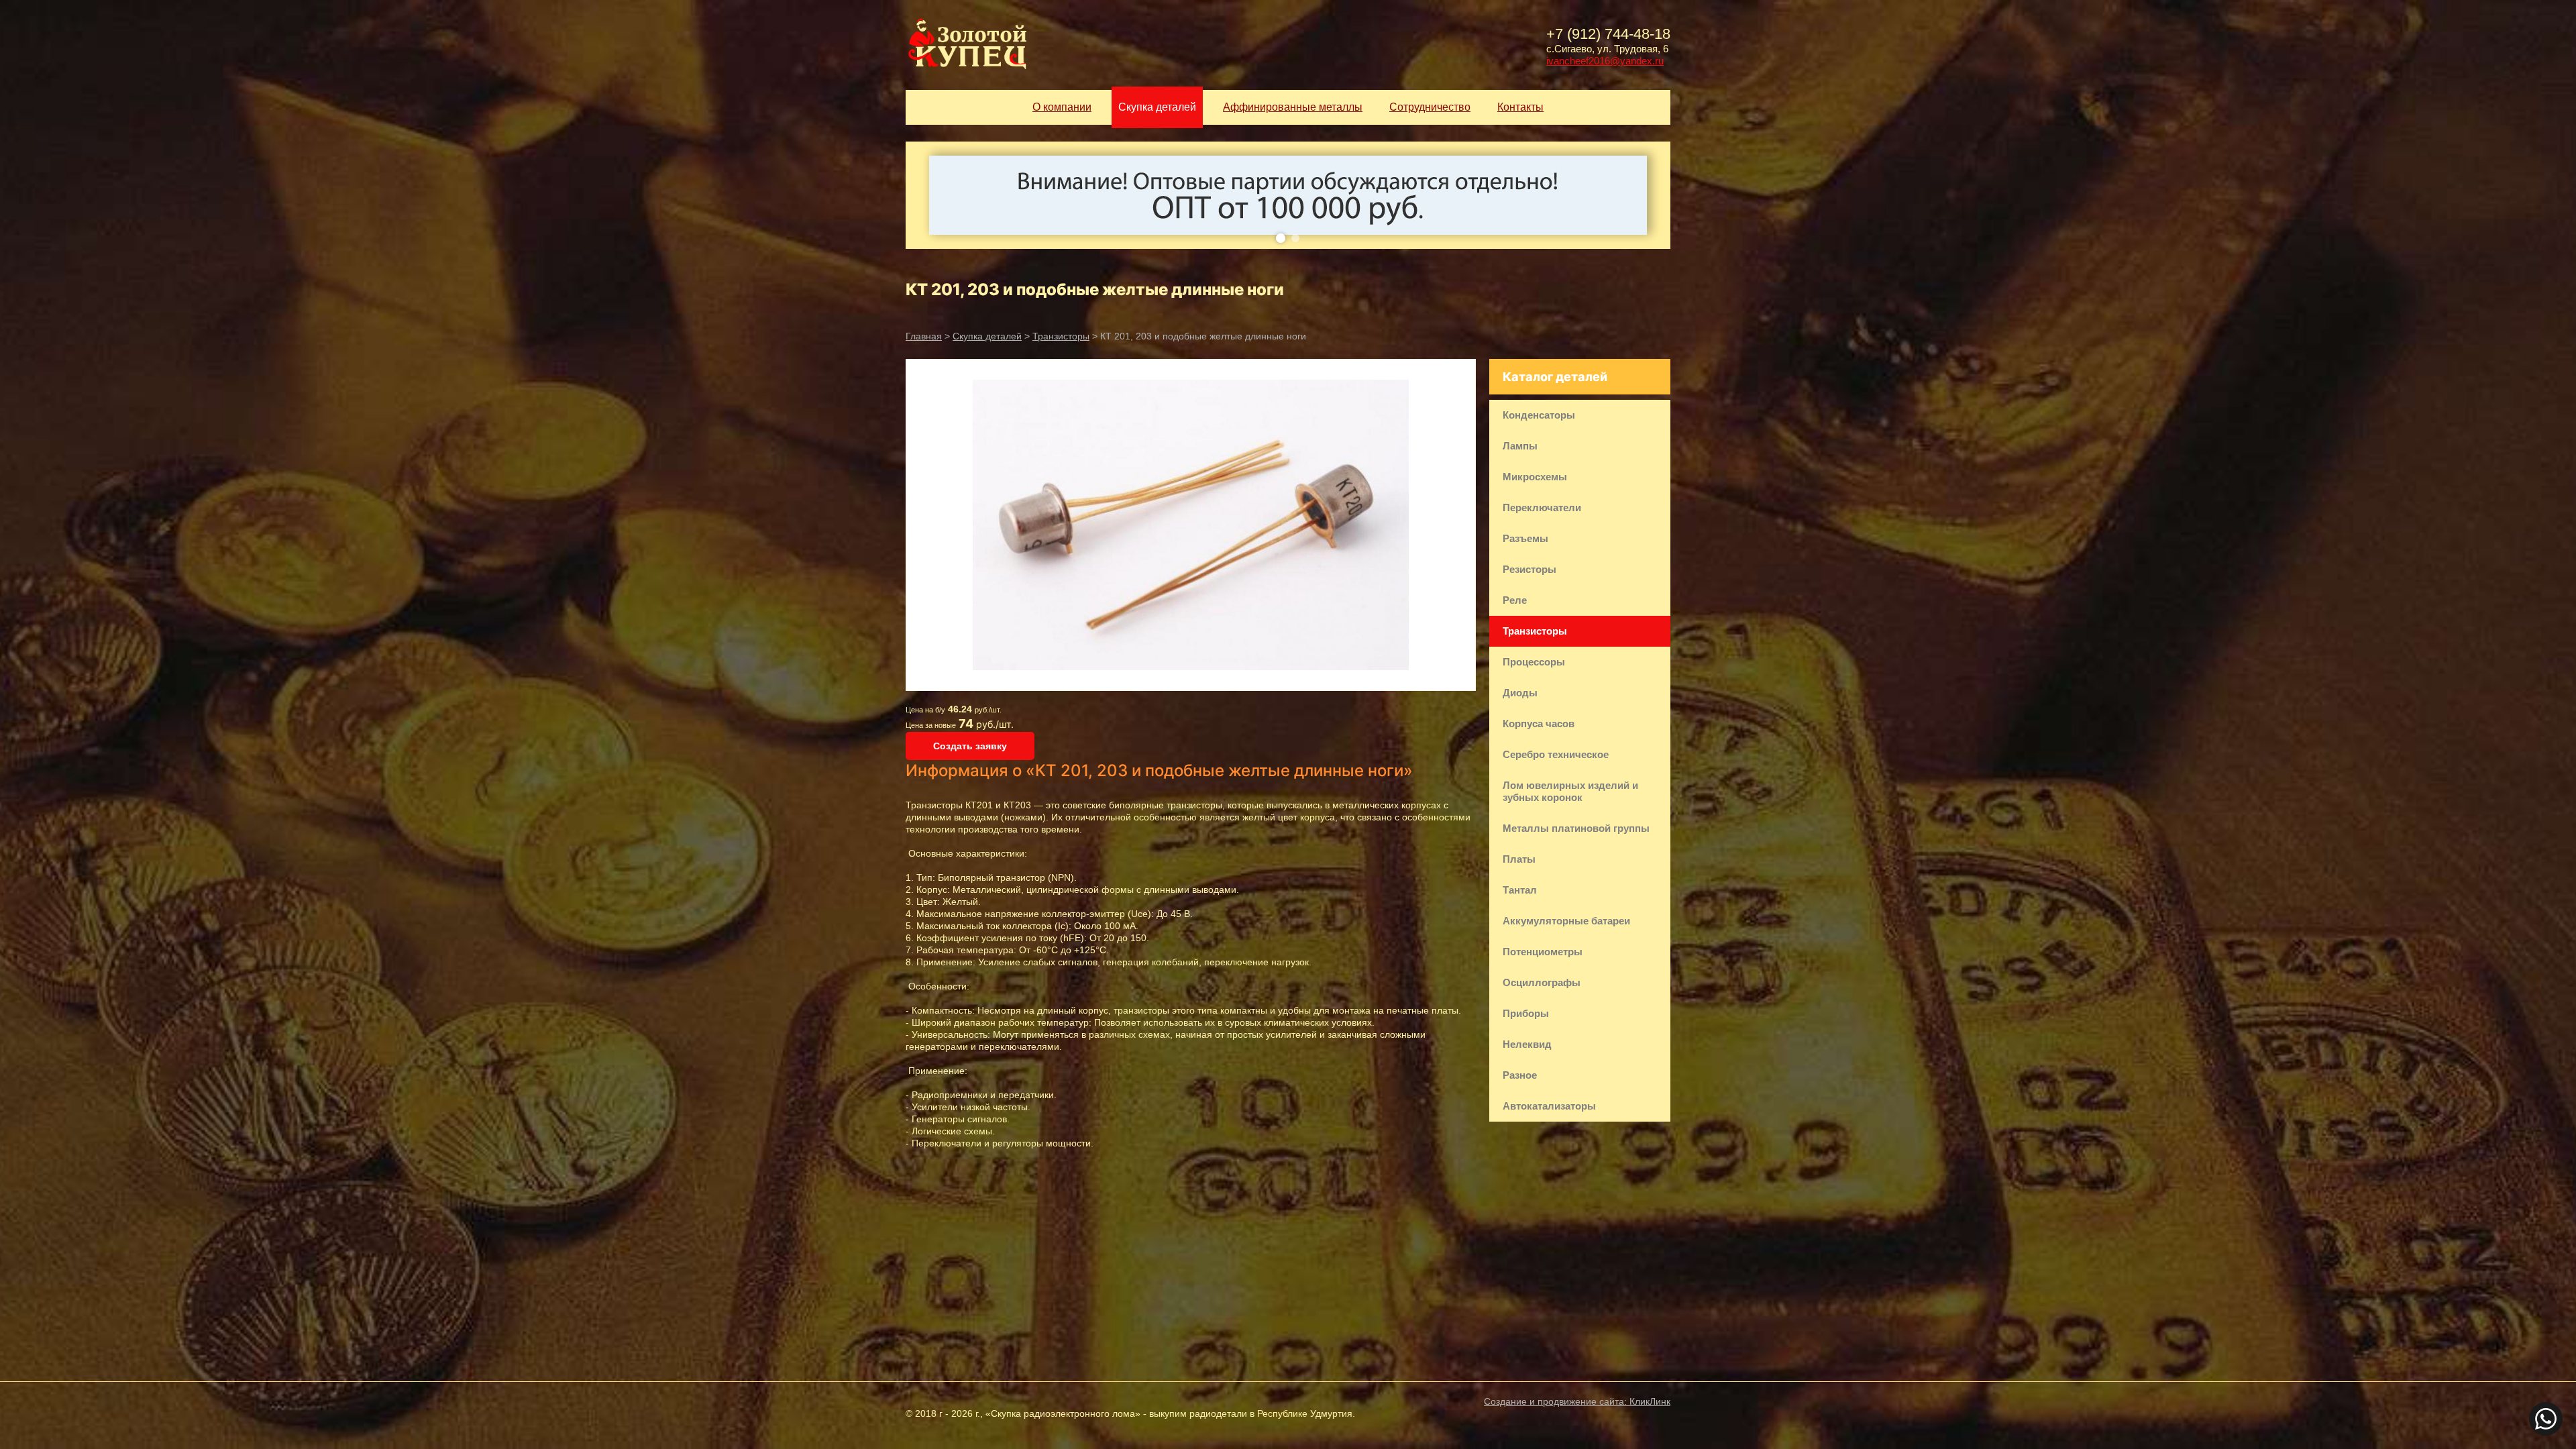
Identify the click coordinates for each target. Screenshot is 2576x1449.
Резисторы (1529, 569)
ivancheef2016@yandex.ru (1605, 61)
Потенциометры (1543, 952)
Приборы (1526, 1013)
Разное (1520, 1075)
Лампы (1520, 446)
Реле (1515, 600)
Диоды (1520, 693)
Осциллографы (1542, 982)
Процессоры (1534, 662)
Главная (924, 336)
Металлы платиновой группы (1576, 828)
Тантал (1520, 890)
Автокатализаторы (1549, 1106)
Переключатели (1542, 507)
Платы (1519, 859)
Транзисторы (1061, 336)
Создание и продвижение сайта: (1577, 1401)
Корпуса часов (1539, 723)
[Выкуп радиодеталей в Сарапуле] (966, 45)
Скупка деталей (987, 336)
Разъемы (1525, 538)
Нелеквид (1527, 1044)
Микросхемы (1535, 477)
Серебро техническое (1556, 754)
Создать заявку (970, 746)
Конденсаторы (1539, 415)
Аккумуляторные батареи (1566, 921)
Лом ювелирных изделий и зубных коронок (1570, 791)
